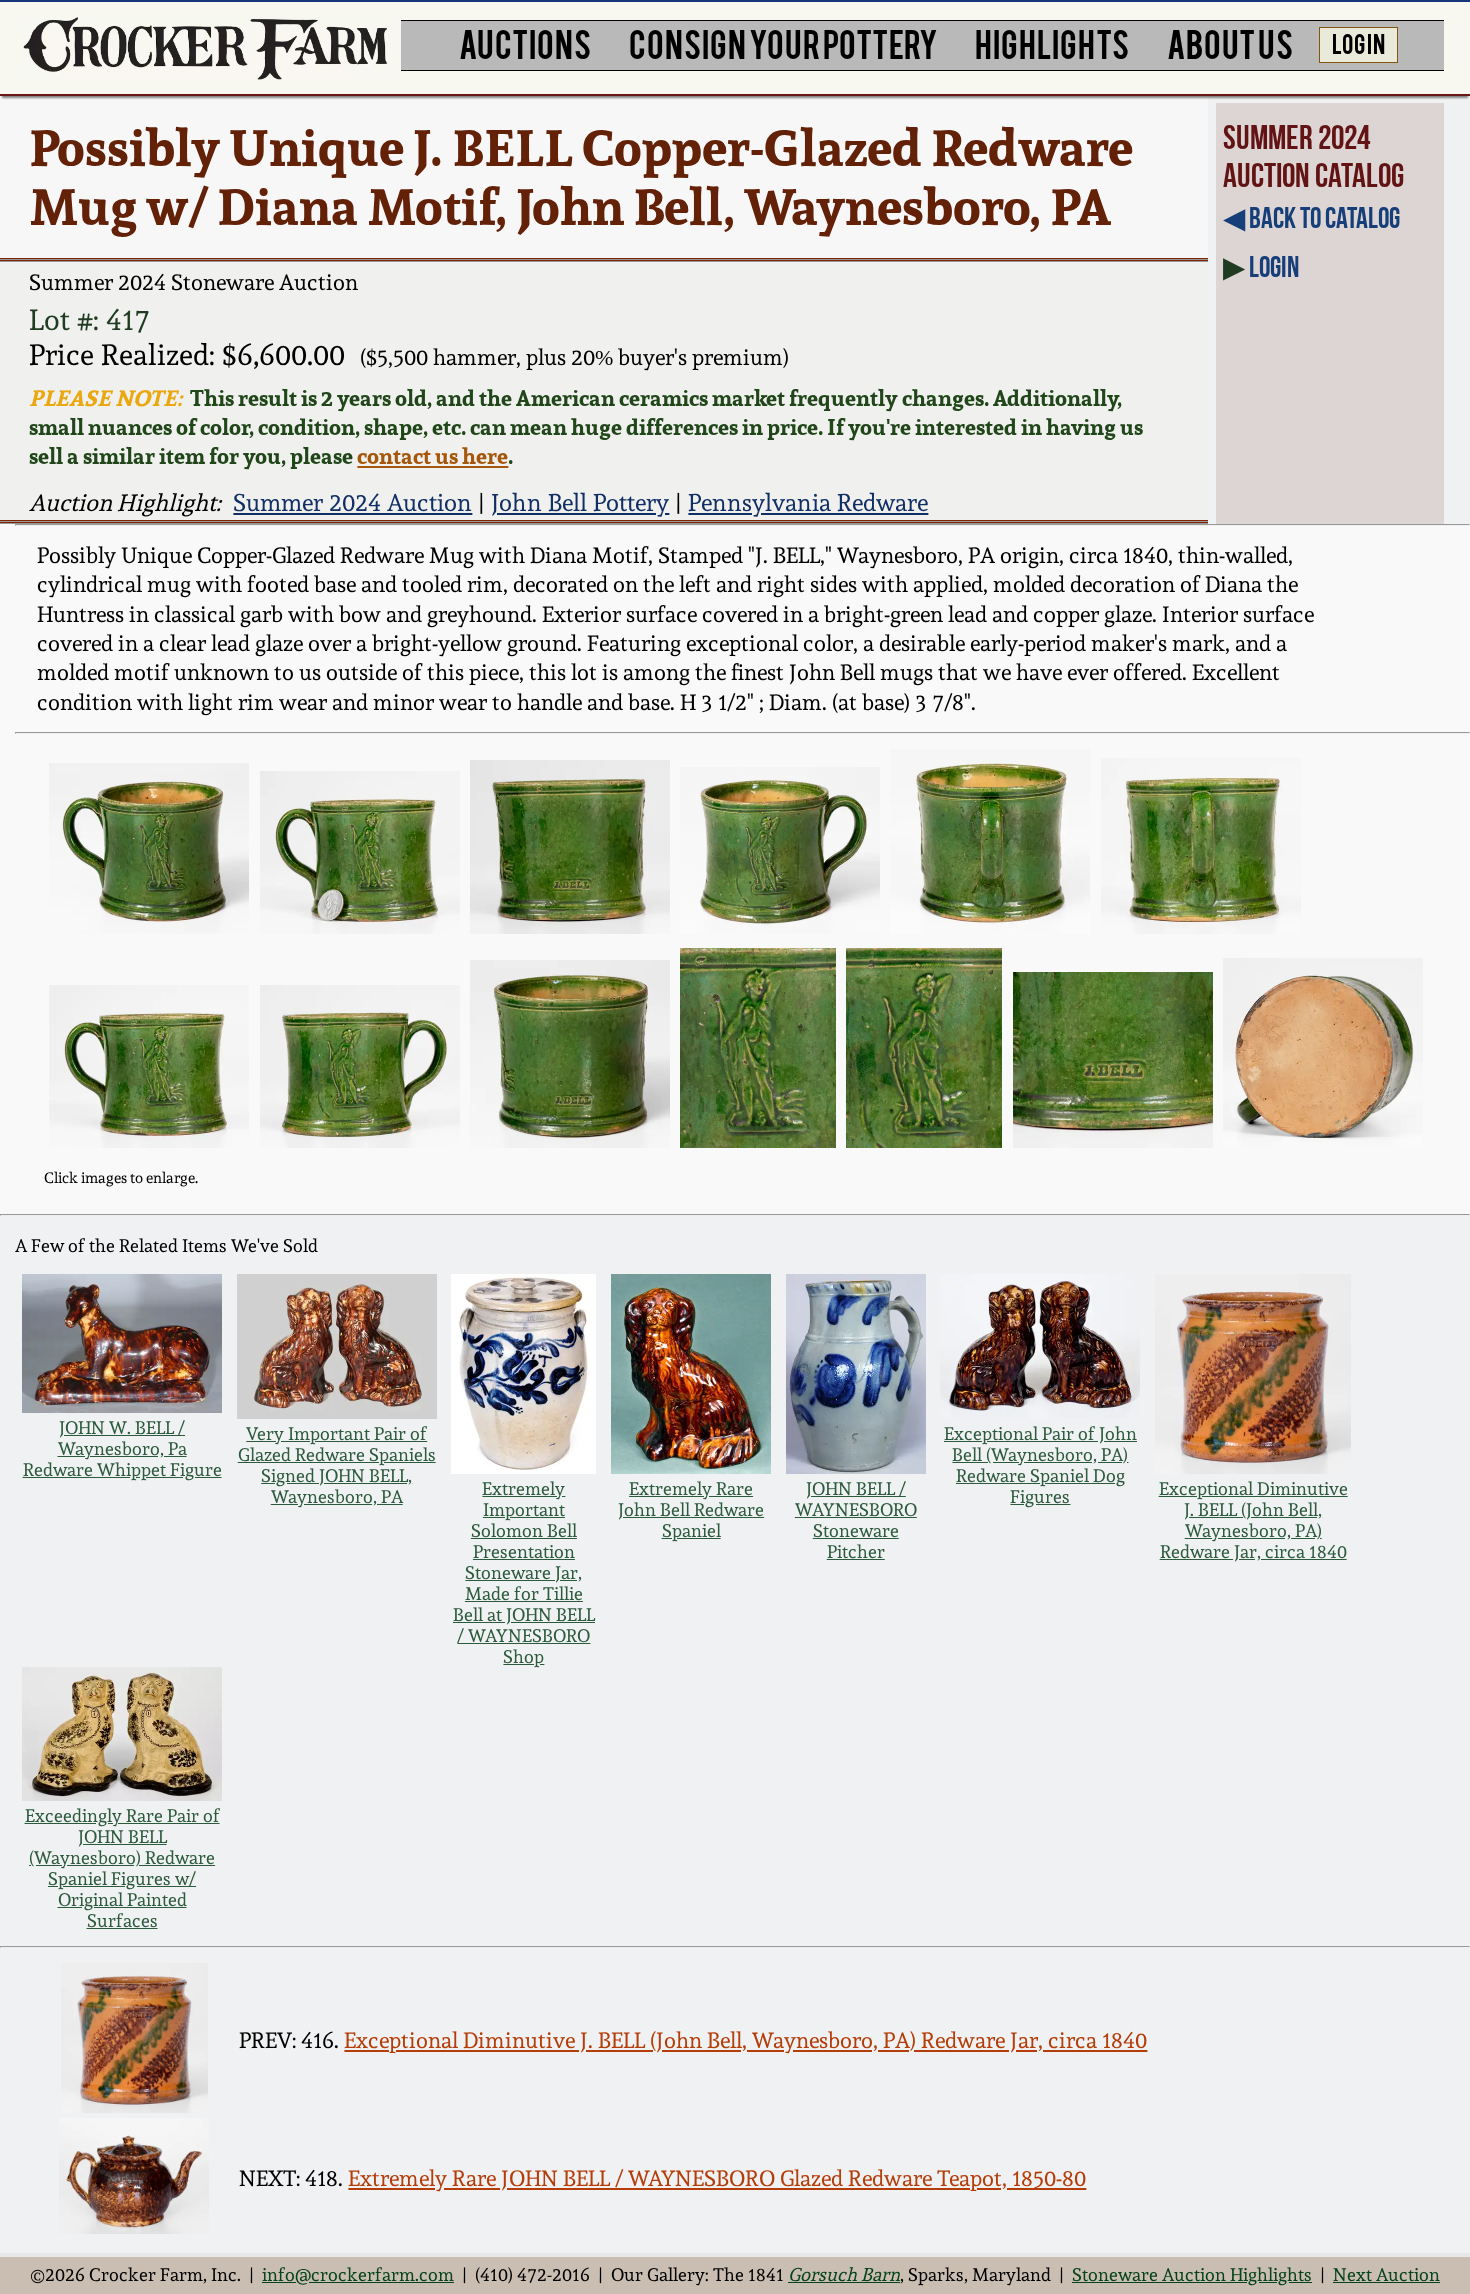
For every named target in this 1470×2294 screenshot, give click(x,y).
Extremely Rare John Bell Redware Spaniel (691, 1509)
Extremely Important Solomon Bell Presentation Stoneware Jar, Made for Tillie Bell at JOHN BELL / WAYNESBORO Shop (524, 1572)
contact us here (432, 455)
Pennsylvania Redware (808, 503)
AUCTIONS (525, 42)
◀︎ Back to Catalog (1311, 218)
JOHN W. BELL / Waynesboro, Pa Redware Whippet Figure (122, 1448)
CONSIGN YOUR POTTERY (783, 42)
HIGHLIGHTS (1052, 42)
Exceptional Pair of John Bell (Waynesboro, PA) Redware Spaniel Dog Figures (1040, 1465)
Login (1274, 267)
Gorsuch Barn (844, 2274)
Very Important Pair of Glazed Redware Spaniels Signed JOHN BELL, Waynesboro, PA (337, 1465)
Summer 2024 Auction (352, 503)
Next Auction (1386, 2274)
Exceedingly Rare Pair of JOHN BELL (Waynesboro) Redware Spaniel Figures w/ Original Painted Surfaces (122, 1868)
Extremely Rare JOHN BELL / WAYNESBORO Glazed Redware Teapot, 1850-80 (717, 2178)
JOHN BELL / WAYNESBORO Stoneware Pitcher (856, 1520)
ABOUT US (1230, 42)
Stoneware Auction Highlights (1192, 2274)
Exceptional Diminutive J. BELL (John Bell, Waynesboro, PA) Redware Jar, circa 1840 (1253, 1520)
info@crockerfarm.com (358, 2274)
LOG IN (1358, 42)
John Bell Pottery (580, 503)
